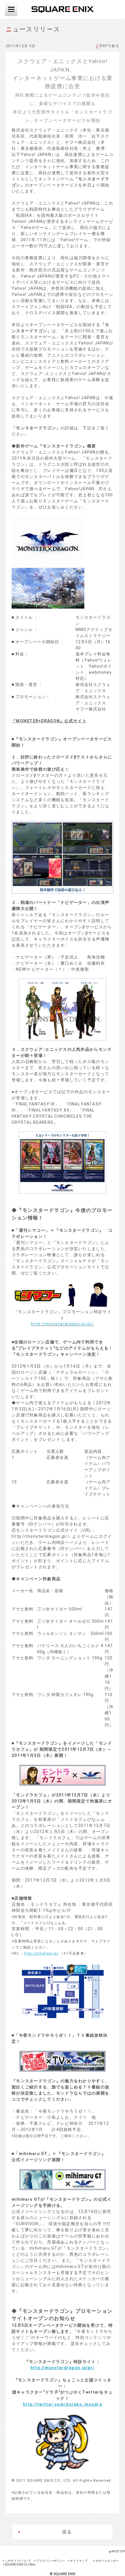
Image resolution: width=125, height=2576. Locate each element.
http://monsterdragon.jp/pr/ (63, 1324)
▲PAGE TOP (117, 2551)
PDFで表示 (110, 46)
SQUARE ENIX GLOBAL (20, 2565)
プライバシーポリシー (51, 2561)
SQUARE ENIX (63, 9)
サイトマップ (79, 2561)
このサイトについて (18, 2561)
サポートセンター (107, 2561)
